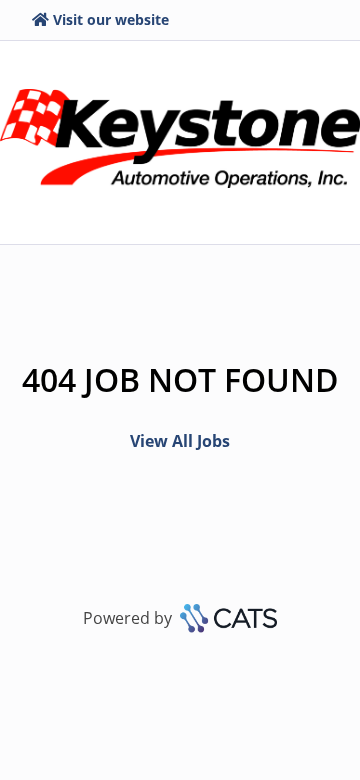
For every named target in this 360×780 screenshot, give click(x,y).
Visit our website (111, 19)
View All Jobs (180, 441)
